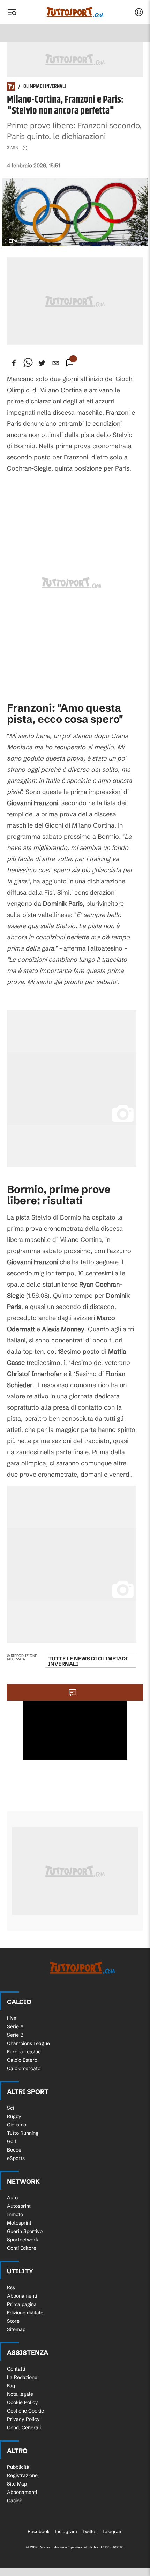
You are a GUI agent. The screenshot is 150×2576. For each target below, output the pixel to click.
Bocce (14, 2150)
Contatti (16, 2369)
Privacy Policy (23, 2419)
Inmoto (15, 2214)
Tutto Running (23, 2133)
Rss (11, 2287)
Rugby (14, 2116)
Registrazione (22, 2475)
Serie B (15, 2035)
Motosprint (19, 2223)
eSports (16, 2158)
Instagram (66, 2531)
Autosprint (19, 2206)
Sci (10, 2108)
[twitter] (42, 363)
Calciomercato (24, 2068)
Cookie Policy (22, 2402)
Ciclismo (17, 2125)
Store (13, 2321)
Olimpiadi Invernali (45, 87)
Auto (12, 2198)
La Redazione (22, 2377)
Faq (11, 2386)
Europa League (24, 2052)
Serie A (15, 2026)
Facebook (39, 2531)
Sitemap (16, 2329)
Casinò (15, 2501)
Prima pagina (22, 2304)
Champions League (28, 2043)
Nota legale (20, 2394)
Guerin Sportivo (25, 2231)
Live (12, 2018)
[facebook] (14, 363)
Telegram (112, 2531)
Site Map (17, 2484)
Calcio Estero (22, 2060)
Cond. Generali (24, 2428)
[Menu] (12, 12)
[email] (56, 363)
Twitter (90, 2531)
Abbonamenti (22, 2296)
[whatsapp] (28, 363)
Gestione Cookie (25, 2411)
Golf (12, 2141)
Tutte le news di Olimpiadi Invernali (88, 1661)
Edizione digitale (25, 2313)
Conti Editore (22, 2248)
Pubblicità (18, 2467)
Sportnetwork (23, 2240)
